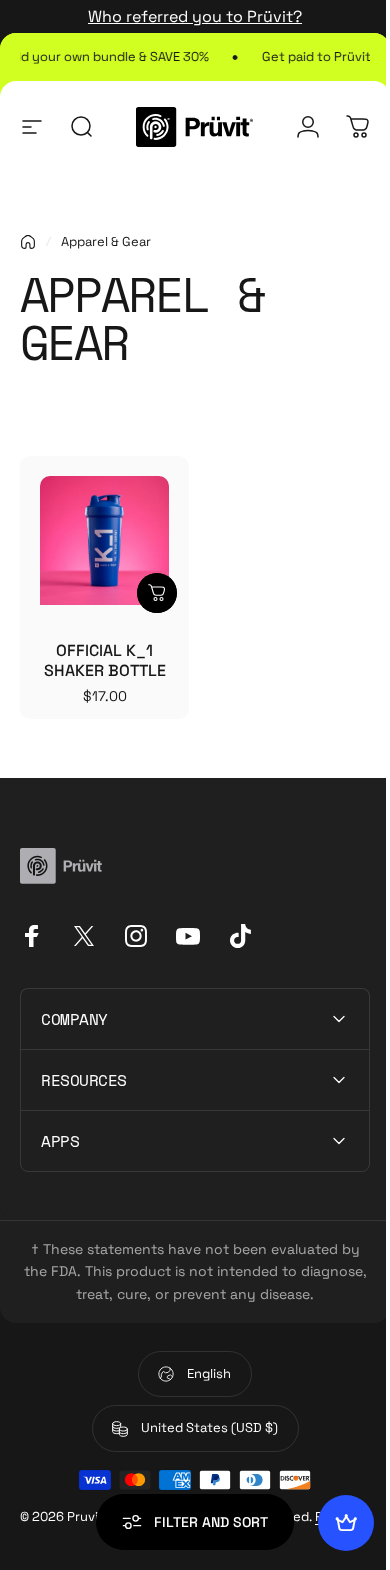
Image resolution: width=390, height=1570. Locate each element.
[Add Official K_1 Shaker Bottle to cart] (157, 593)
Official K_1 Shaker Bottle (105, 660)
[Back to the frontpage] (28, 242)
